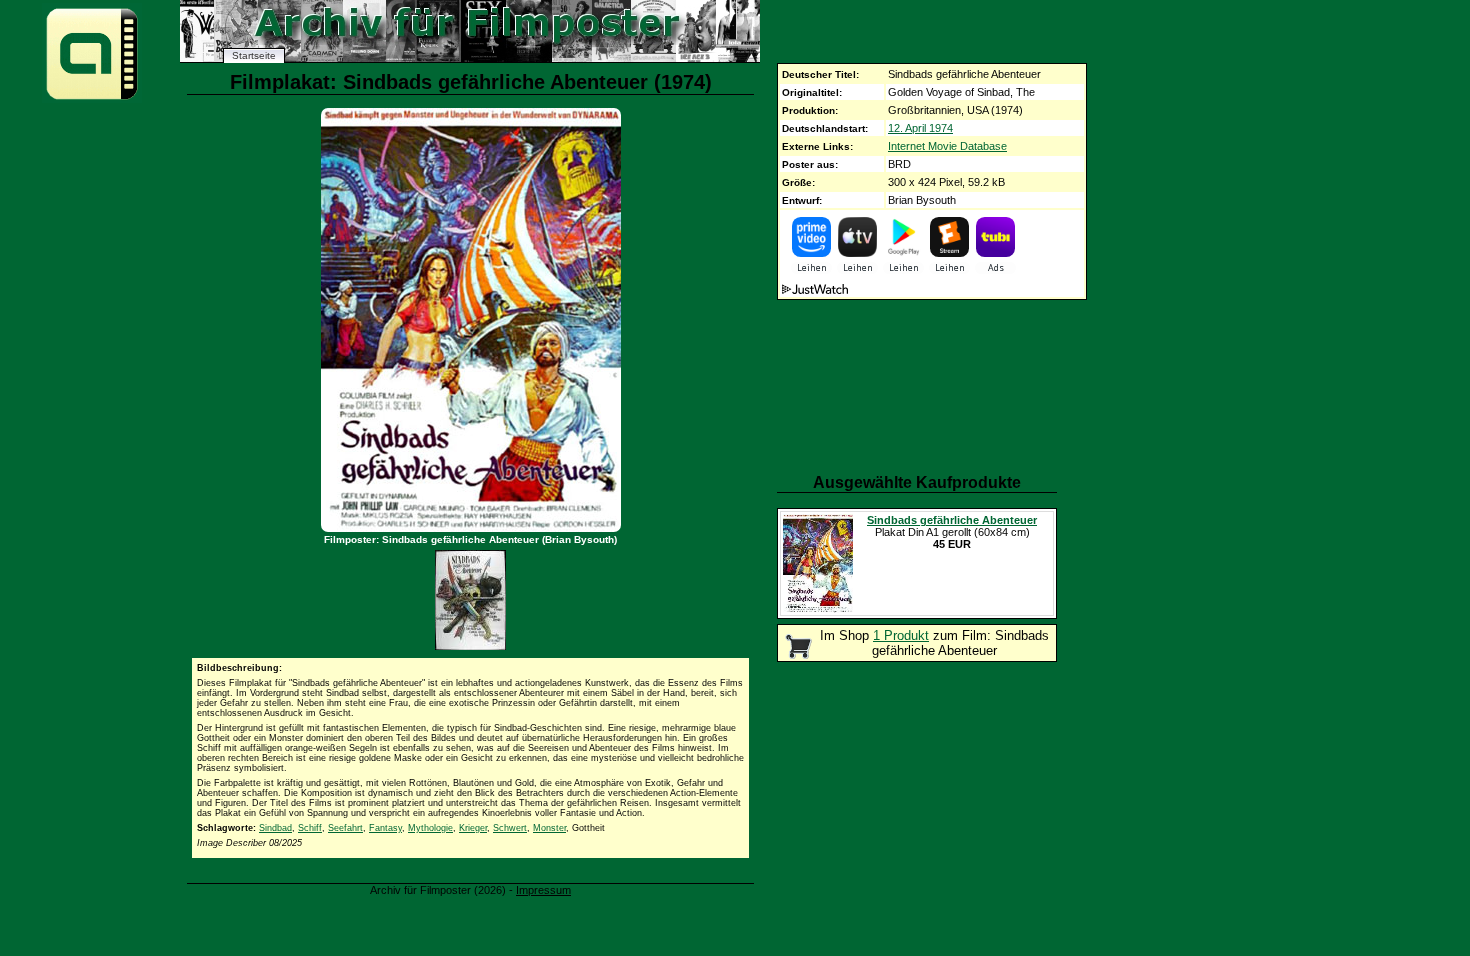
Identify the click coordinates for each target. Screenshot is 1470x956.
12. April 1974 (920, 128)
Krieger (473, 828)
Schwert (510, 828)
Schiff (310, 828)
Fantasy (385, 828)
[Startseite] (92, 98)
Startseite (254, 55)
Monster (549, 828)
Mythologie (430, 828)
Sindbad (275, 828)
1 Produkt (901, 635)
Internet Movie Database (947, 146)
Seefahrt (345, 828)
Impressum (543, 890)
